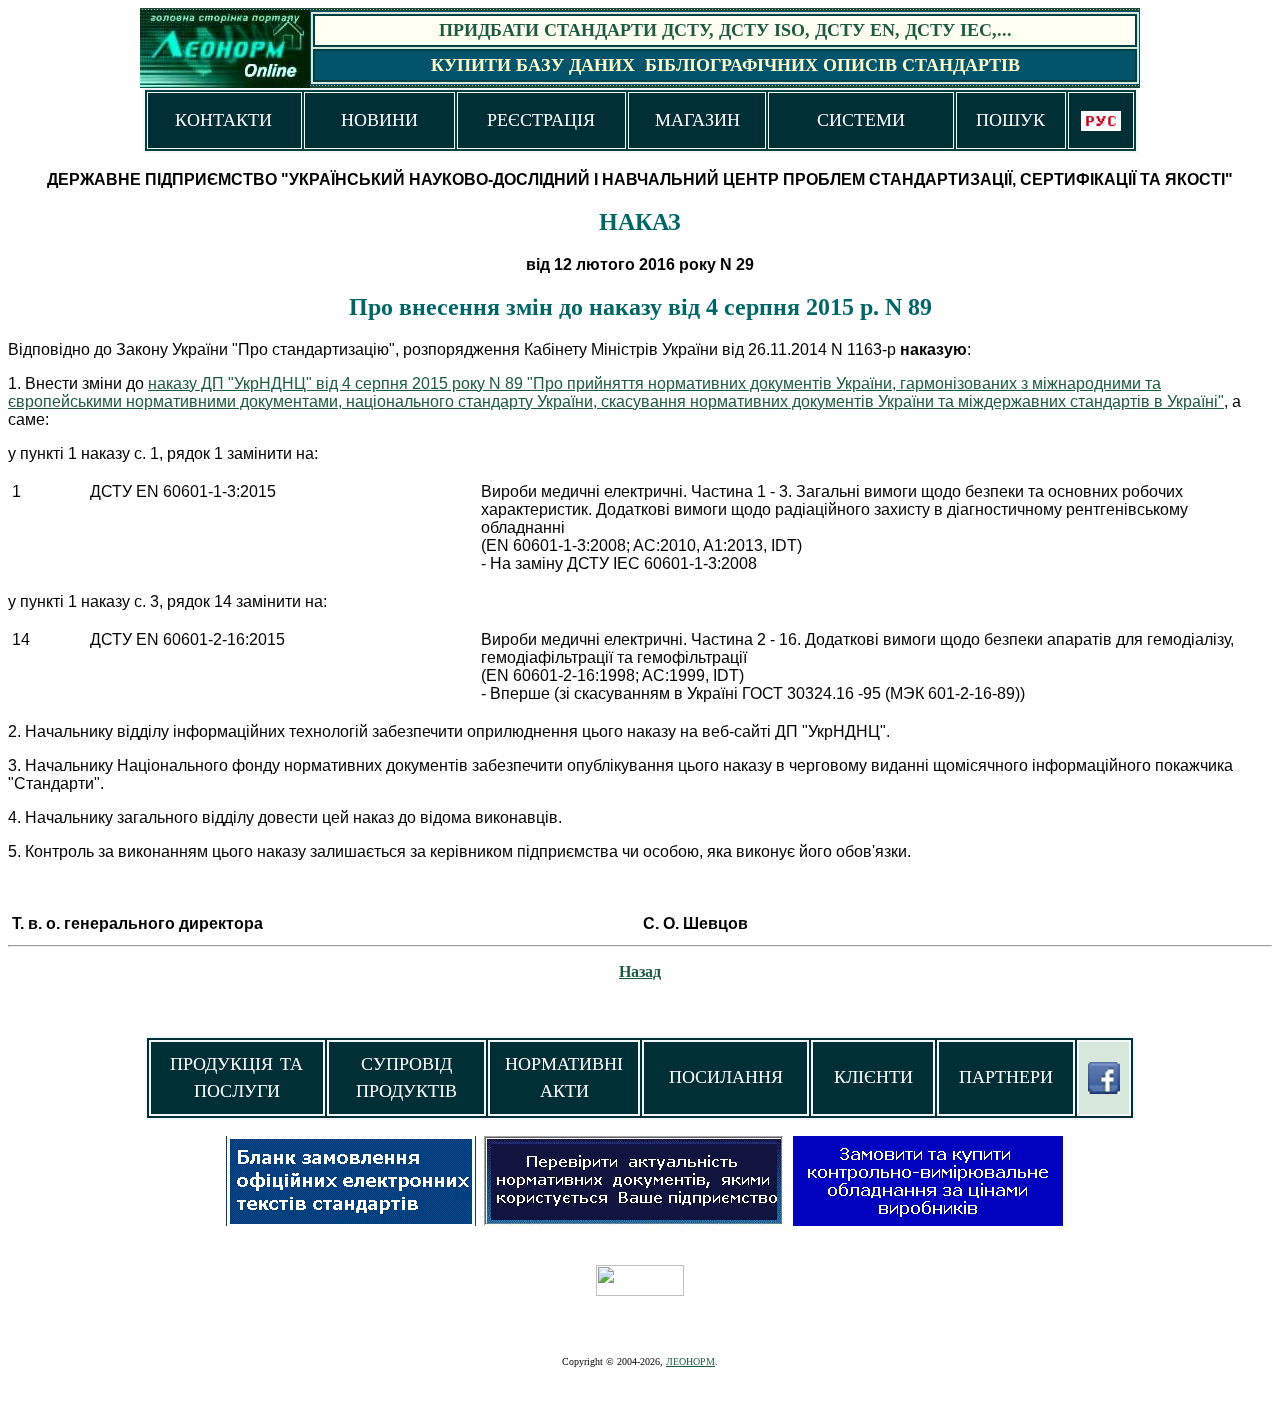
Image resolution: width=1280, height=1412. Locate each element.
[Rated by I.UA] (640, 1290)
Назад (640, 971)
